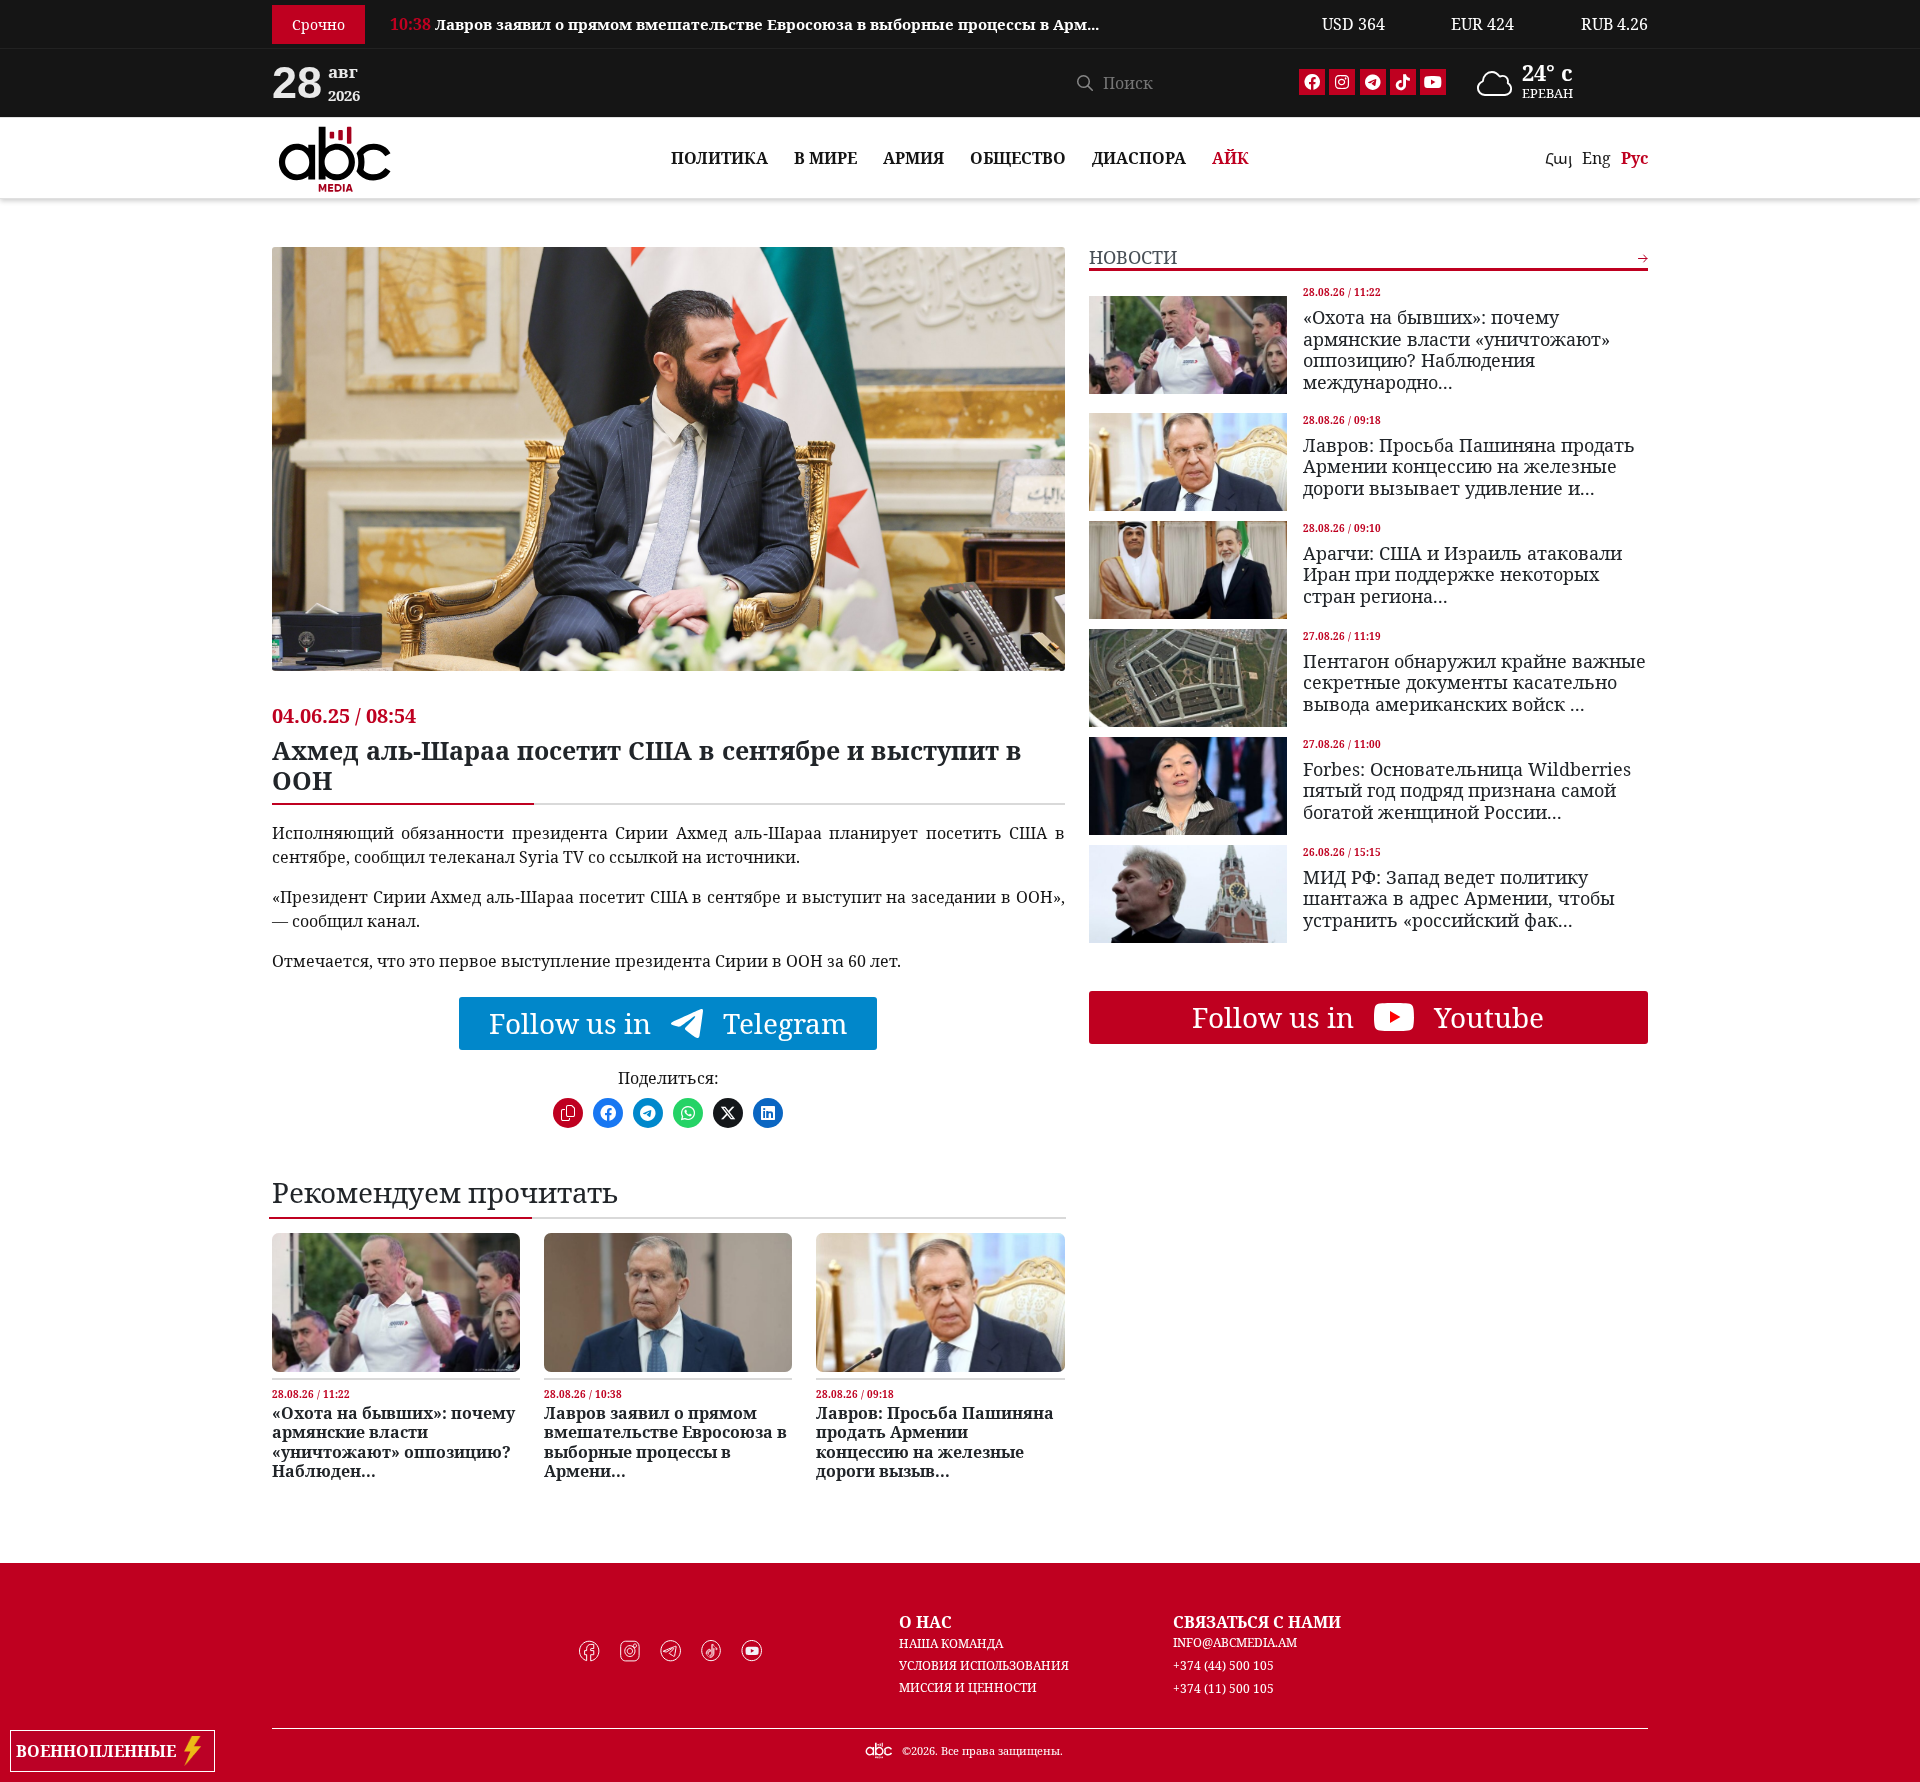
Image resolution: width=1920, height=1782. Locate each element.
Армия (913, 158)
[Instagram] (1342, 82)
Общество (1018, 158)
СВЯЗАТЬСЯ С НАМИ (1257, 1622)
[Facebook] (1312, 82)
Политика (719, 158)
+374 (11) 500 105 (1223, 1688)
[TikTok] (1403, 82)
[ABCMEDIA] (335, 156)
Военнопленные (100, 1751)
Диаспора (1139, 158)
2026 (923, 1750)
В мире (825, 158)
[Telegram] (1373, 82)
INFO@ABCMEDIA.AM (1235, 1642)
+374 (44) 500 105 (1223, 1665)
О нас (925, 1622)
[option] (844, 15)
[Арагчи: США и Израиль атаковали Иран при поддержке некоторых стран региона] (1188, 570)
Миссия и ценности (968, 1687)
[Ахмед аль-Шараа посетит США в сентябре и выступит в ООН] (668, 474)
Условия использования (984, 1665)
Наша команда (951, 1643)
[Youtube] (1433, 82)
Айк (1230, 158)
